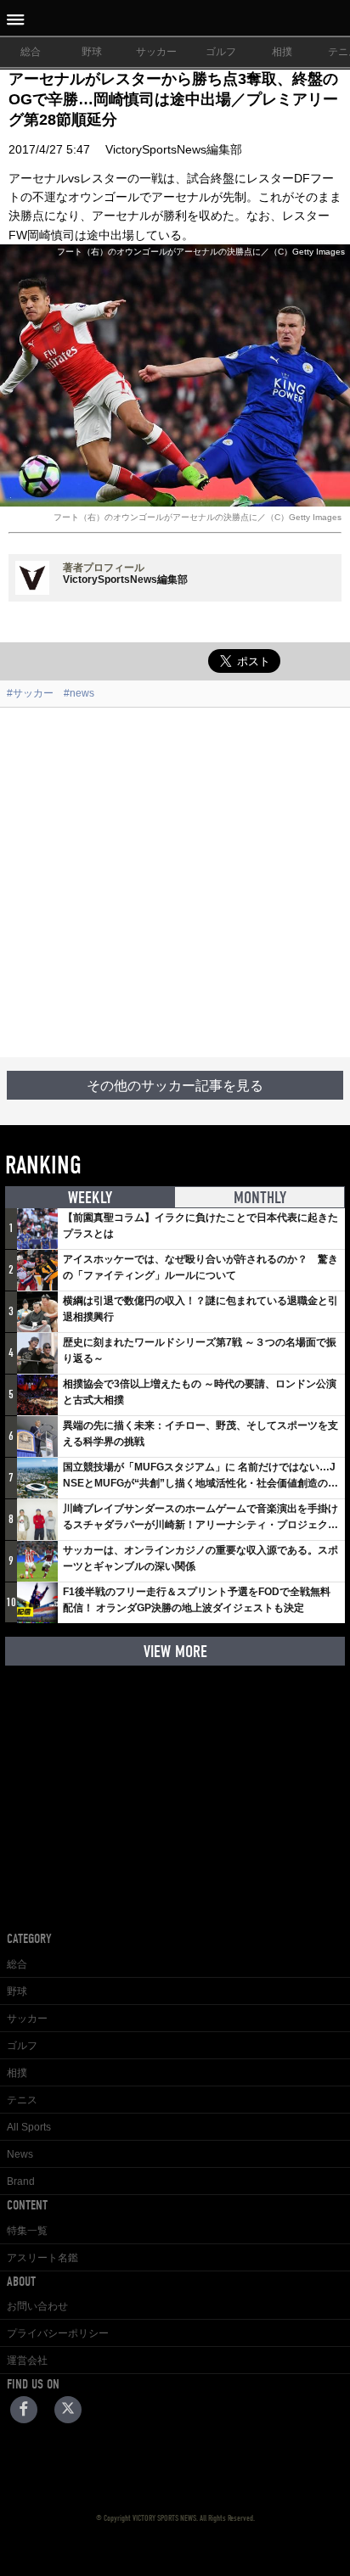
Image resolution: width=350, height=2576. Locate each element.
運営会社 (27, 2360)
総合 (31, 52)
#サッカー (30, 693)
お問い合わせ (37, 2306)
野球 (92, 52)
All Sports (29, 2127)
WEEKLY (90, 1198)
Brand (21, 2181)
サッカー (156, 52)
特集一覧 (27, 2231)
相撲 (282, 52)
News (20, 2154)
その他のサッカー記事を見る (175, 1086)
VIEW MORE (175, 1652)
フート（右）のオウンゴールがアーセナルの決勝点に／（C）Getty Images (198, 517)
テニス (22, 2100)
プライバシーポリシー (58, 2333)
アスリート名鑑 (42, 2258)
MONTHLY (260, 1198)
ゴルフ (221, 52)
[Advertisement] (175, 882)
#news (79, 693)
